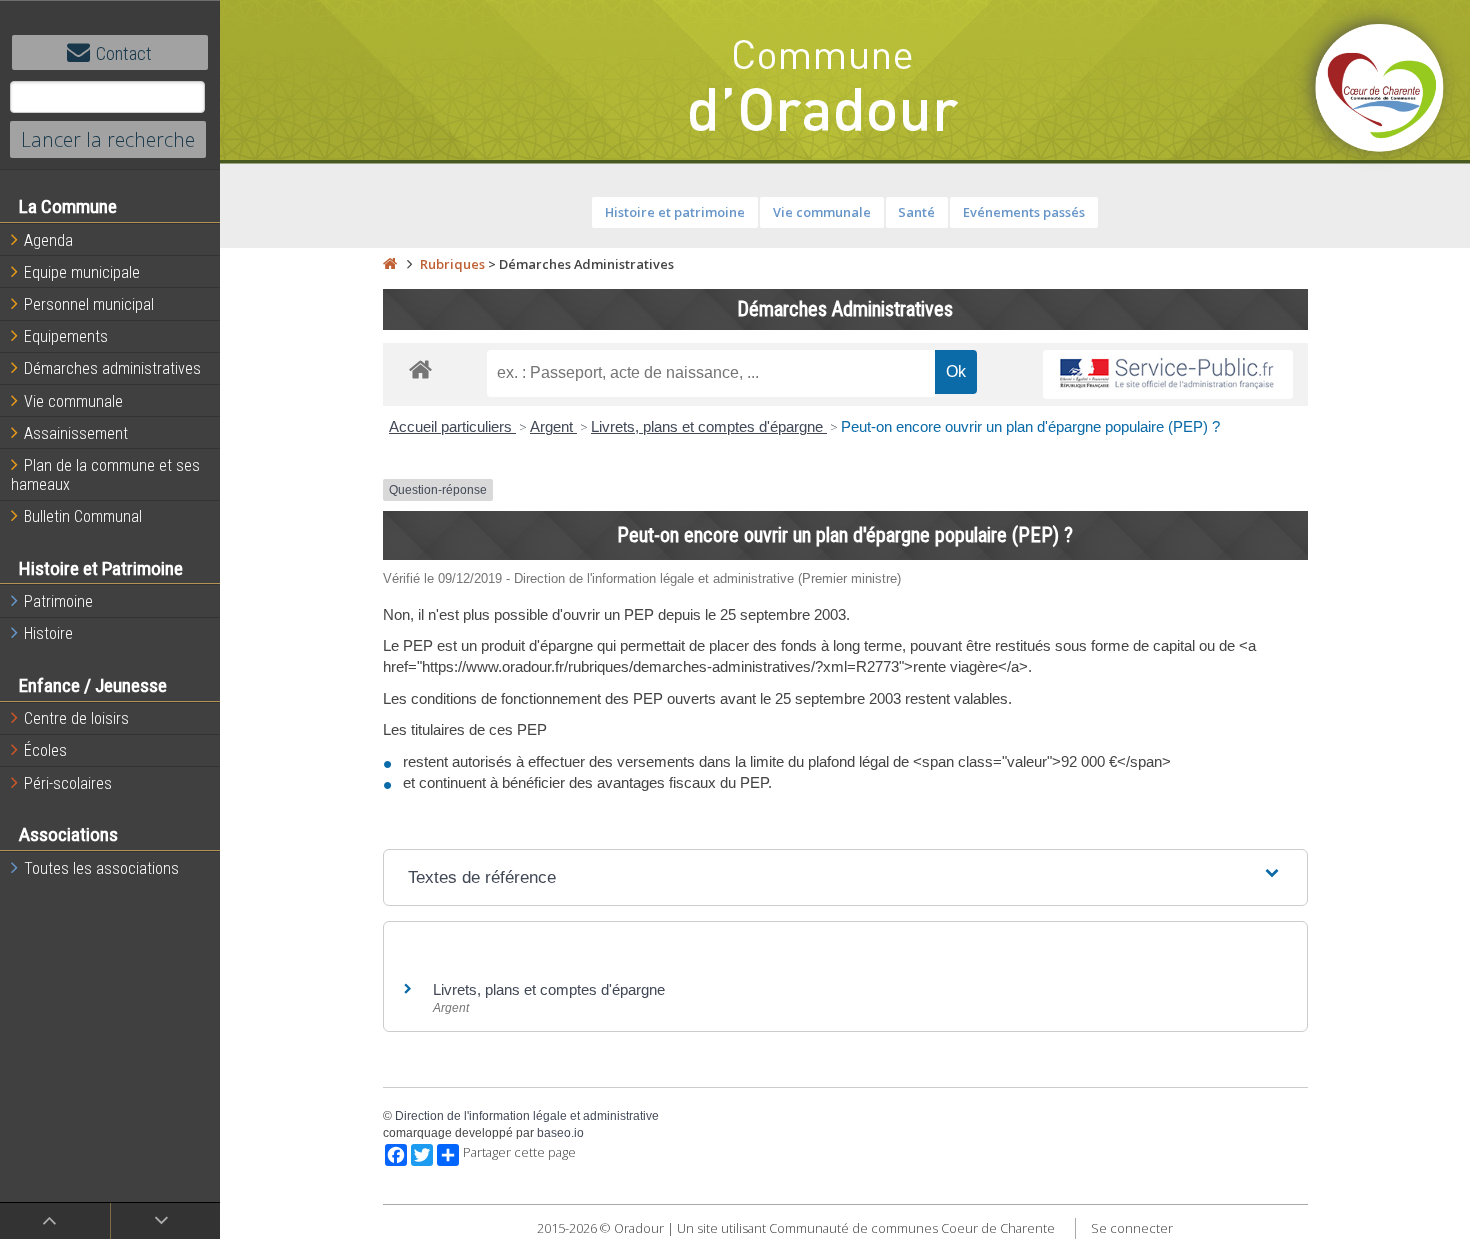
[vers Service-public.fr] (1168, 374)
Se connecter (1132, 1228)
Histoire (48, 633)
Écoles (45, 750)
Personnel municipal (89, 304)
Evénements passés (1024, 212)
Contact (124, 53)
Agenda (48, 240)
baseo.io (560, 1133)
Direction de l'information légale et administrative (527, 1116)
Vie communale (73, 401)
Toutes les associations (101, 868)
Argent (553, 426)
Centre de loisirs (76, 718)
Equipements (66, 336)
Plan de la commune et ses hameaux (105, 475)
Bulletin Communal (83, 516)
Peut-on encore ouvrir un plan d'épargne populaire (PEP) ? (1030, 426)
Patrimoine (58, 601)
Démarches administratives (112, 368)
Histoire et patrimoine (675, 212)
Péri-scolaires (68, 783)
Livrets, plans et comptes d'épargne (709, 426)
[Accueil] (390, 264)
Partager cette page (519, 1152)
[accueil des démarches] (420, 368)
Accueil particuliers (452, 426)
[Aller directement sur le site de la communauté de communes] (1380, 90)
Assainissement (76, 433)
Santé (916, 212)
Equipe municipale (82, 272)
